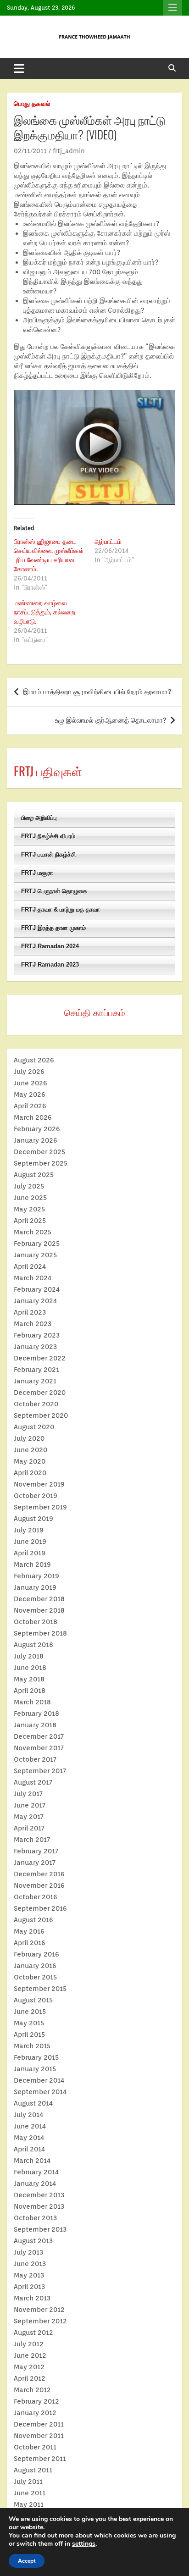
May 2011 (29, 2504)
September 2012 (40, 2321)
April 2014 (29, 2149)
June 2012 (30, 2355)
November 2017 (39, 1748)
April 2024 (30, 1266)
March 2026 (33, 1117)
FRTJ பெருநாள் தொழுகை (54, 891)
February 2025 (37, 1244)
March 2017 (32, 1840)
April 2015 (29, 2034)
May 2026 (30, 1095)
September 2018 (40, 1633)
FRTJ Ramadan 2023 (50, 965)
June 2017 (30, 1805)
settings (84, 2544)
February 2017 (36, 1851)
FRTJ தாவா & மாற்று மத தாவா (61, 909)
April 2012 (30, 2378)
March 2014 (32, 2161)
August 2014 (33, 2103)
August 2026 (34, 1060)
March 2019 (32, 1564)
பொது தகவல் (32, 104)
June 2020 (31, 1450)
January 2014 (35, 2184)
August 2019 (33, 1519)
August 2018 (33, 1645)
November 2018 (39, 1610)
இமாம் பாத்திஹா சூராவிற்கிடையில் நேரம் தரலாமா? (97, 692)
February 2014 (36, 2172)
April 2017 (29, 1828)
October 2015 (35, 1977)
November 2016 (39, 1885)
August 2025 (34, 1175)
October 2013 (35, 2218)
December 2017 (39, 1736)
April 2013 (29, 2287)
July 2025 (29, 1186)
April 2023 (30, 1312)
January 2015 (35, 2069)
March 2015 (32, 2046)
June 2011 (30, 2493)
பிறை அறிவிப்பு (39, 818)
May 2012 (29, 2367)
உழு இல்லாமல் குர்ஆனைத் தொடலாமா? (111, 720)
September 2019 (40, 1507)
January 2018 (35, 1725)
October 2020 (36, 1404)
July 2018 (29, 1656)
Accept (27, 2561)
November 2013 (39, 2206)
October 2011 (35, 2447)
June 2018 (30, 1668)
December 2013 (39, 2195)
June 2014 (30, 2126)
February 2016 (36, 1954)
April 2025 (30, 1221)
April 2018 (30, 1691)
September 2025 (41, 1163)
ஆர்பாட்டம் (108, 542)
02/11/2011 (30, 151)
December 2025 (39, 1152)
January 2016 (35, 1966)
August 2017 (33, 1782)
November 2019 (39, 1484)
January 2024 (35, 1301)
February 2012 (36, 2401)
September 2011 (40, 2459)
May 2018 (29, 1679)
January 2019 (35, 1587)
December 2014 (39, 2080)
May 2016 (29, 1931)
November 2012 (39, 2310)
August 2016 (33, 1920)
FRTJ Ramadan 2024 (50, 946)
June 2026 (31, 1083)
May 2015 (29, 2023)
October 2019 (36, 1496)
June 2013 (30, 2264)
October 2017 (35, 1759)
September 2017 (40, 1771)
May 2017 (29, 1817)
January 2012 (35, 2413)
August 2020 (34, 1427)
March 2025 (33, 1232)
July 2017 (28, 1794)
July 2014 (28, 2115)
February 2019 (36, 1576)
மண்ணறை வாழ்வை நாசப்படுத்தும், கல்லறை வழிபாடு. (44, 612)
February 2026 (37, 1129)
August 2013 (33, 2241)
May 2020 (30, 1461)
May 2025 (29, 1209)
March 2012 (32, 2390)
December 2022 (40, 1358)
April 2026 (30, 1106)
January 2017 (35, 1863)
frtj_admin (69, 151)
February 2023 (37, 1335)
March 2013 (32, 2298)
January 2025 (35, 1255)
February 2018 (36, 1714)
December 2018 (39, 1599)
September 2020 (41, 1415)
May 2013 (29, 2275)
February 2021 (36, 1370)
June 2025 (30, 1198)
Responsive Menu (172, 8)
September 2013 (40, 2229)
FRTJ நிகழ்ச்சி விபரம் (48, 836)
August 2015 (33, 2000)
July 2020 (29, 1438)
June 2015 (30, 2012)
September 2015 (40, 1989)
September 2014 (40, 2092)
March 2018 (32, 1702)
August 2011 (33, 2470)
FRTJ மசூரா (37, 873)
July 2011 (28, 2482)
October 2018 (36, 1622)
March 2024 (33, 1278)
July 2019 (29, 1530)
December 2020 (40, 1393)
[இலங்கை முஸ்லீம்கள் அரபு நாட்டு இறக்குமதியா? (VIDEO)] (94, 395)
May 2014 (29, 2138)
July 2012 (29, 2344)
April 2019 (30, 1553)
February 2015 (36, 2057)
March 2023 (33, 1324)
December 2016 (39, 1874)
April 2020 (30, 1473)
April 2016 (30, 1943)
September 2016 (40, 1908)
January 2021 (35, 1381)
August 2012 (33, 2333)
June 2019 (30, 1542)
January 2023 (35, 1347)
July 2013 (28, 2252)
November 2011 (39, 2436)
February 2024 (37, 1289)
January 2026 (36, 1140)
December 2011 (39, 2424)
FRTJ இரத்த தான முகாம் (53, 928)
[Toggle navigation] (19, 68)
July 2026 (29, 1072)
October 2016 (36, 1897)
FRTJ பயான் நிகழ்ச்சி (48, 854)
